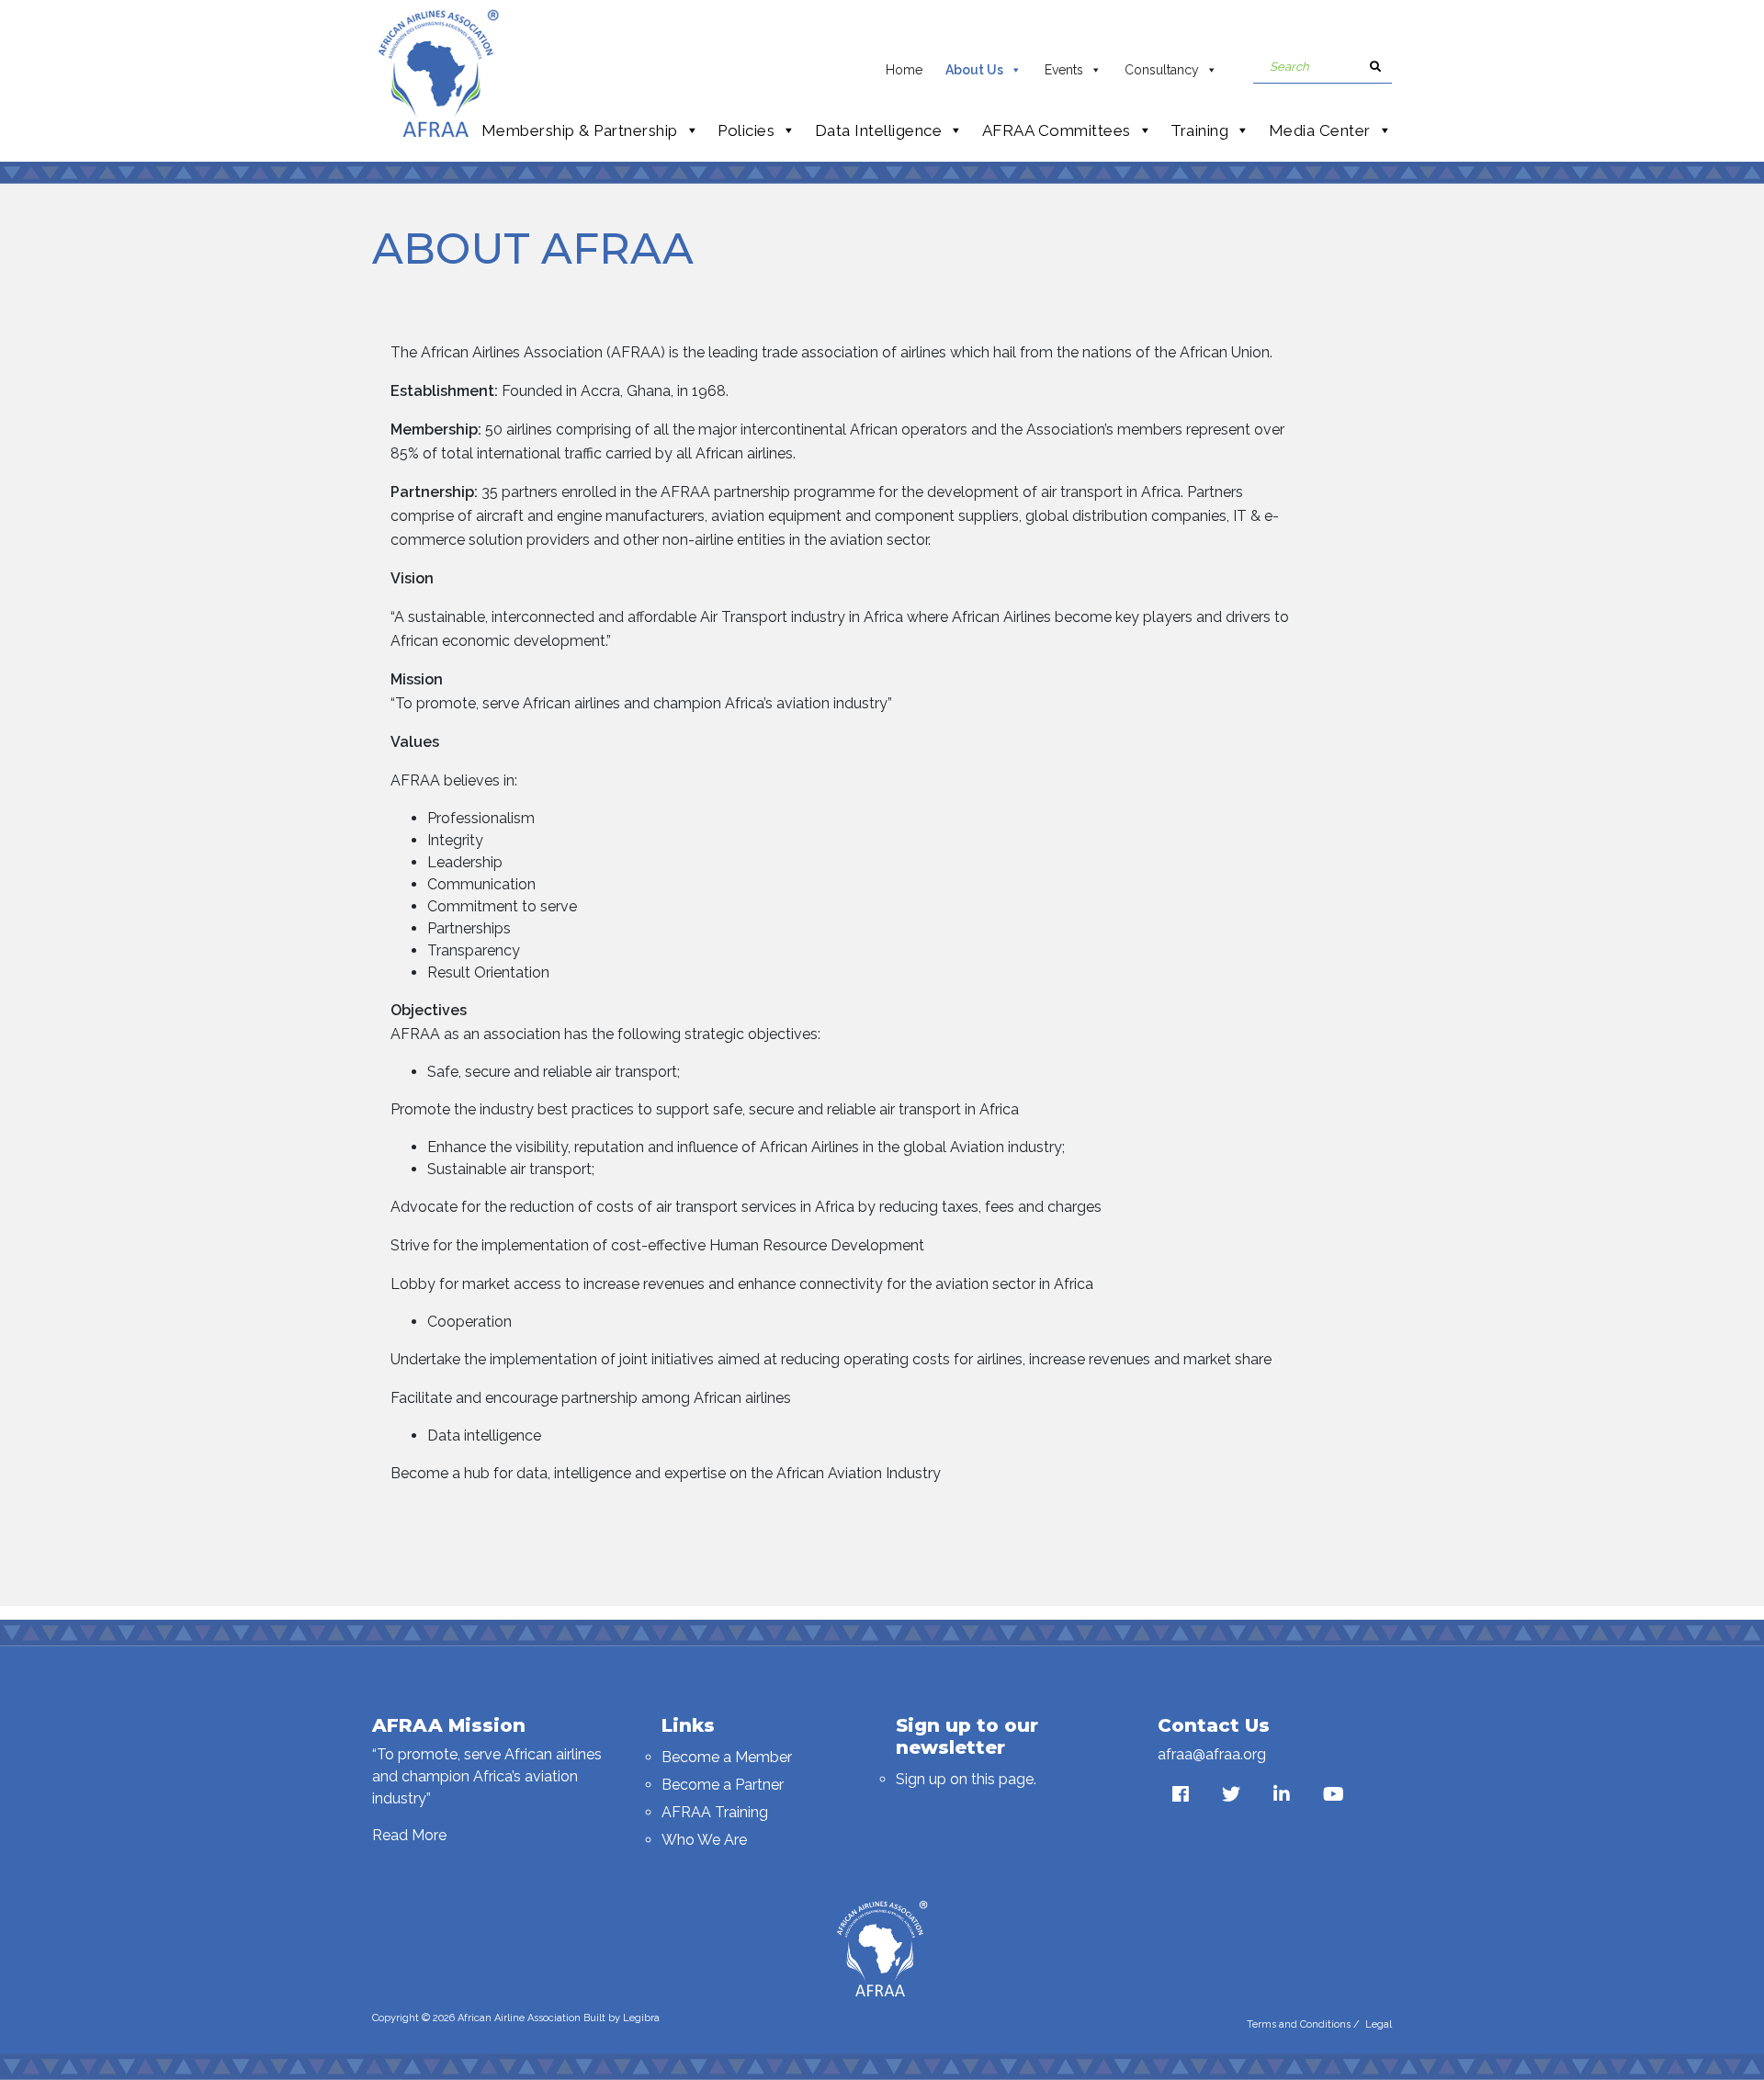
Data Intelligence (879, 130)
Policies (746, 130)
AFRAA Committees (1057, 130)
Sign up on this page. (966, 1779)
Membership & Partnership (580, 130)
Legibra (641, 2018)
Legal (1379, 2024)
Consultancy (1162, 70)
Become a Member (727, 1757)
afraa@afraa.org (1212, 1754)
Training (1199, 130)
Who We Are (704, 1840)
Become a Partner (723, 1785)
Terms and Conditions (1299, 2024)
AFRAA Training (715, 1812)
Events (1064, 70)
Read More (409, 1835)
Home (904, 70)
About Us (974, 70)
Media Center (1320, 130)
